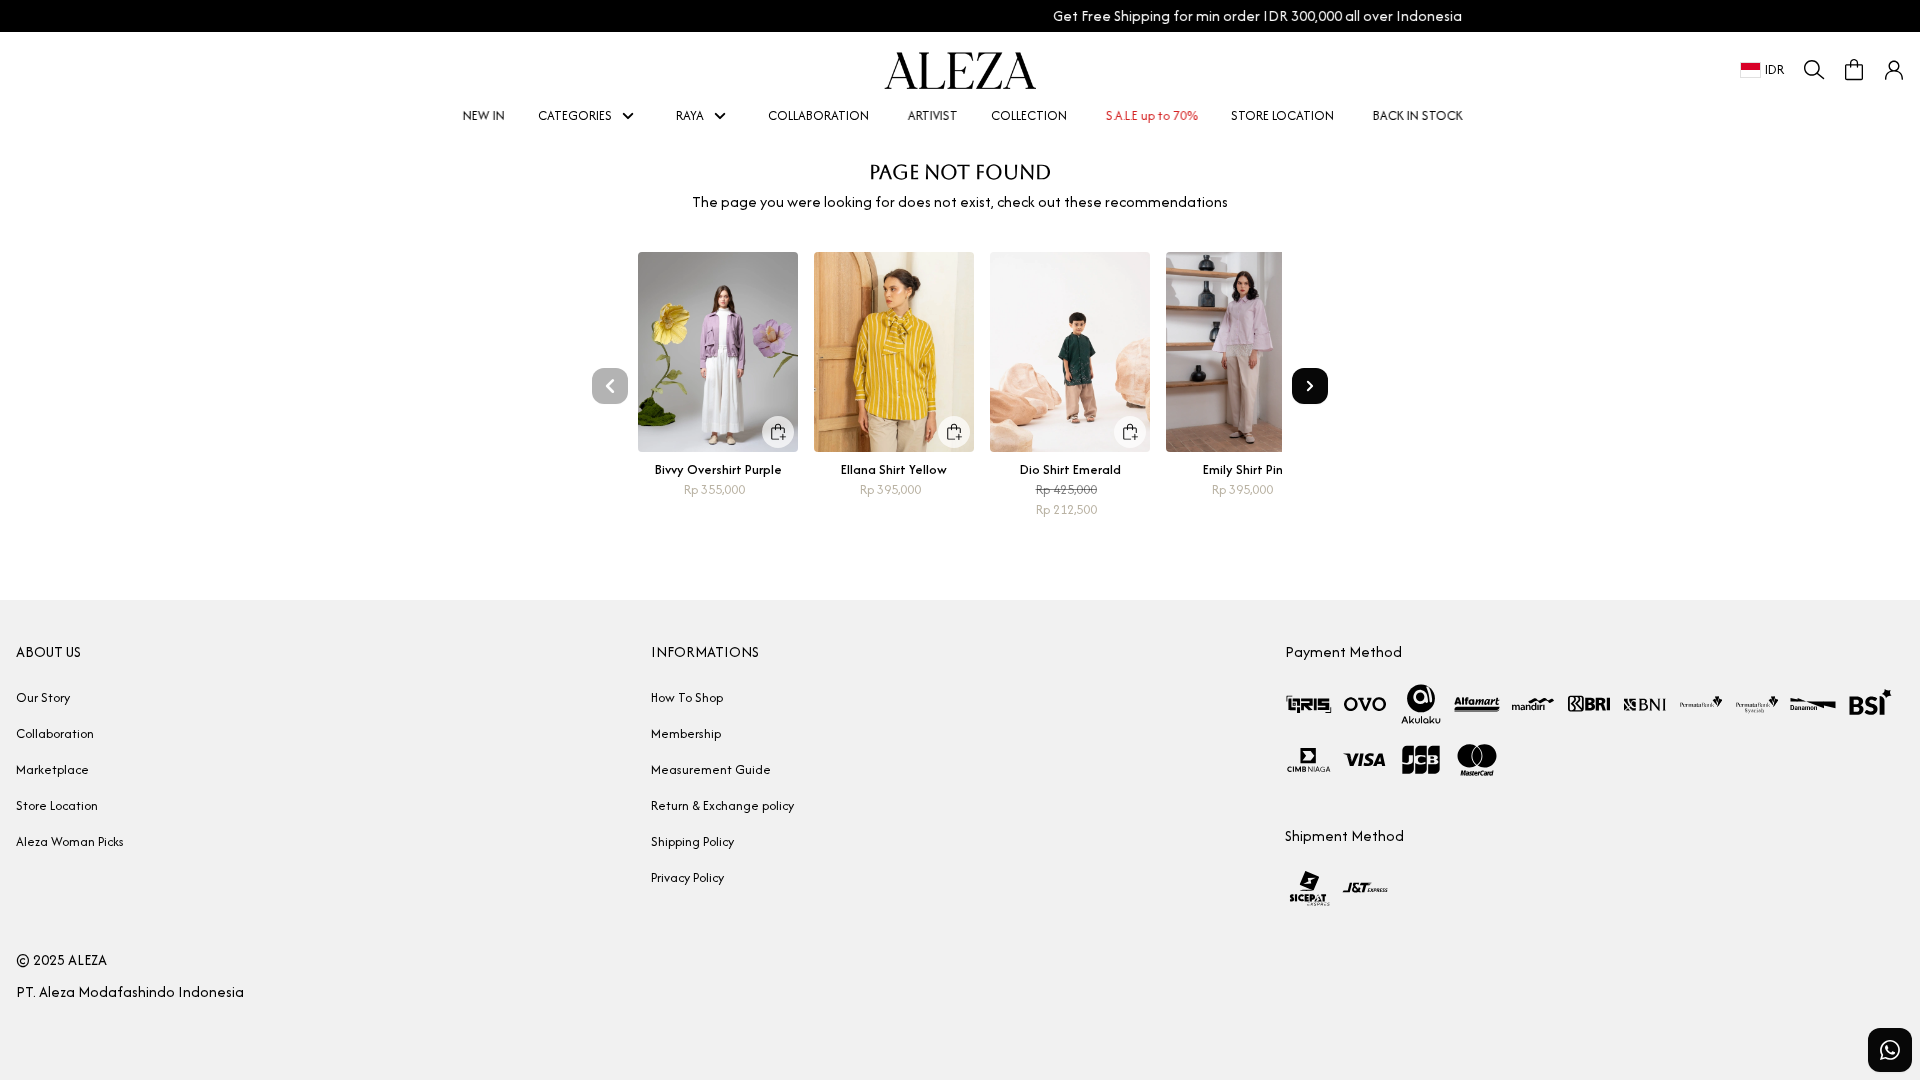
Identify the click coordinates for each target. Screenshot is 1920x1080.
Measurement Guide (711, 769)
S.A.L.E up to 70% (1149, 115)
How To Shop (687, 697)
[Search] (1814, 70)
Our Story (43, 697)
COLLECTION (1029, 115)
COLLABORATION (818, 115)
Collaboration (55, 733)
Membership (686, 733)
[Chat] (1890, 1050)
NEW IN (481, 115)
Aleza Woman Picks (70, 841)
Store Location (57, 805)
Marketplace (52, 769)
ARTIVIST (930, 115)
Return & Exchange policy (722, 805)
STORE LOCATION (1282, 115)
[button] (1894, 70)
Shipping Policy (692, 841)
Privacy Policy (687, 877)
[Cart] (1854, 70)
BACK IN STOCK (1415, 115)
